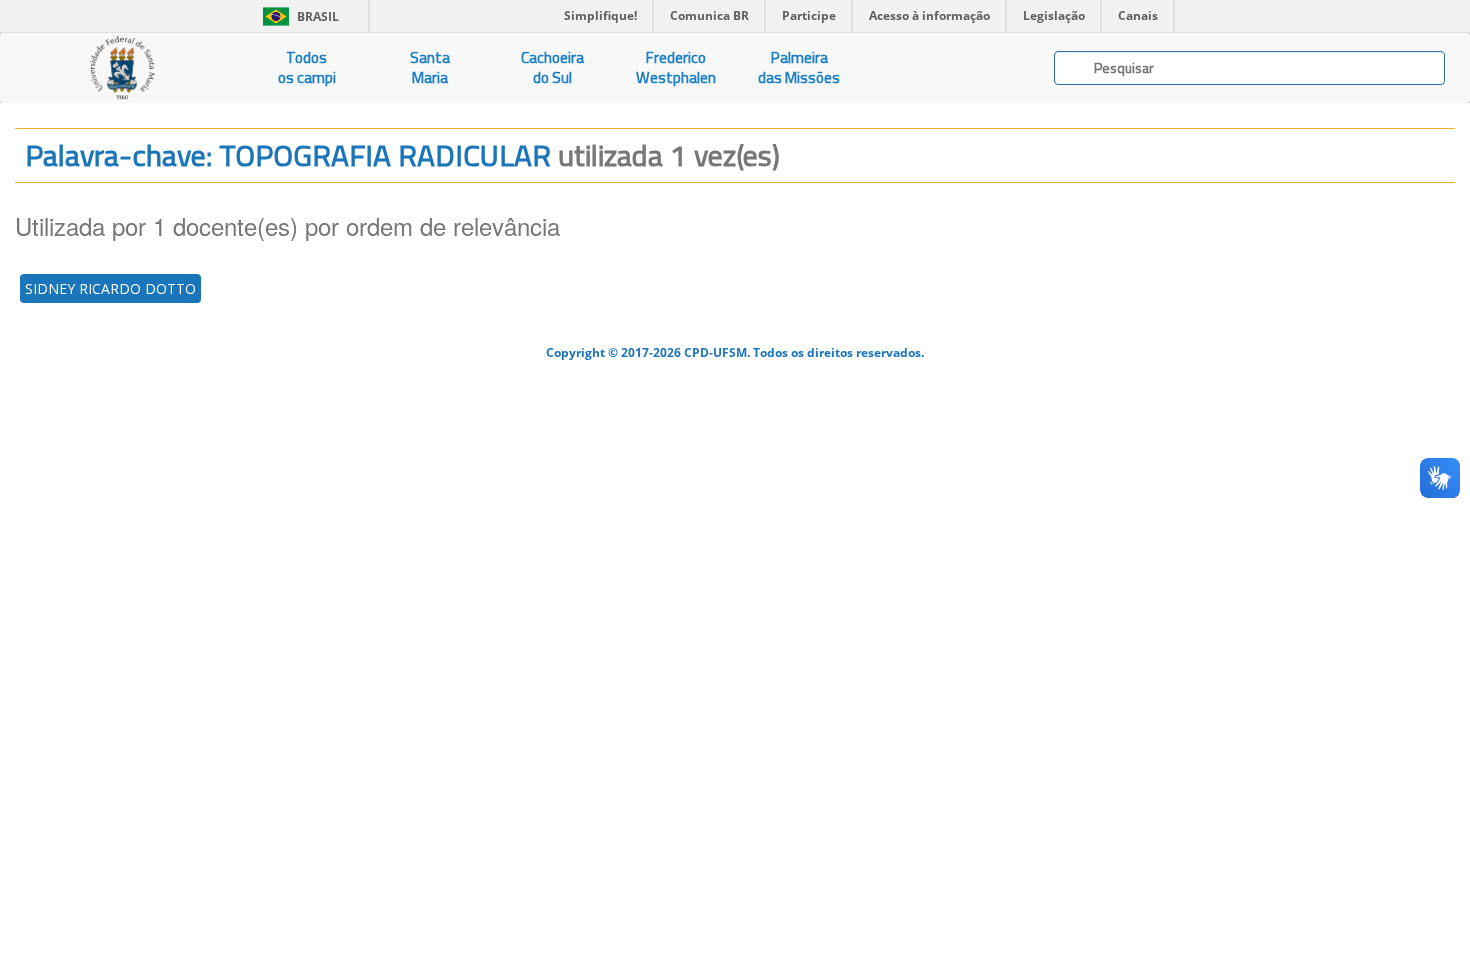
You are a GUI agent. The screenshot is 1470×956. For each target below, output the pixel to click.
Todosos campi (307, 67)
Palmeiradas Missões (799, 67)
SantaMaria (430, 67)
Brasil (297, 16)
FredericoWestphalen (676, 67)
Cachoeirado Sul (552, 67)
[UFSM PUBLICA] (122, 68)
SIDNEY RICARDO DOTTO (110, 288)
